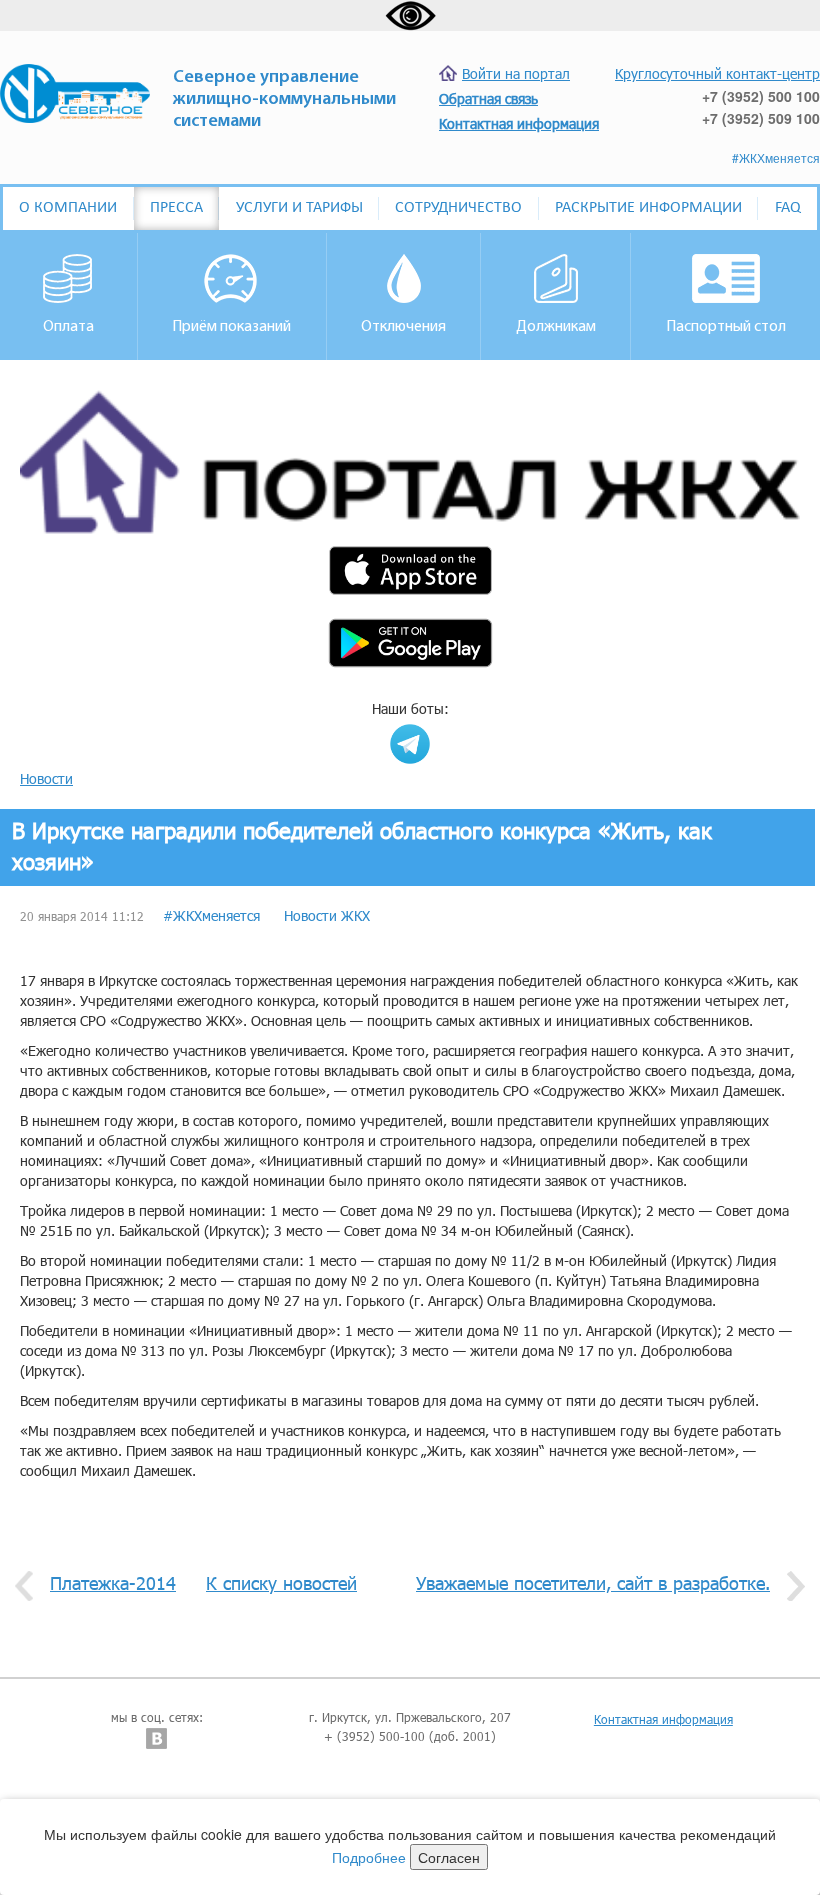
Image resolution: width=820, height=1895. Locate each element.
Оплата (68, 327)
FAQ (788, 208)
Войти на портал (516, 73)
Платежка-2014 (113, 1583)
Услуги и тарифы (299, 208)
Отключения (403, 327)
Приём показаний (231, 327)
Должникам (556, 327)
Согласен (449, 1857)
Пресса (176, 208)
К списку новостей (281, 1583)
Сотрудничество (458, 208)
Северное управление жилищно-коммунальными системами (284, 100)
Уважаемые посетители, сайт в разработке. (593, 1583)
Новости (46, 778)
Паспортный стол (726, 327)
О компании (68, 208)
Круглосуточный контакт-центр (717, 73)
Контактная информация (663, 1719)
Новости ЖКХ (327, 915)
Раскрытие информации (648, 208)
